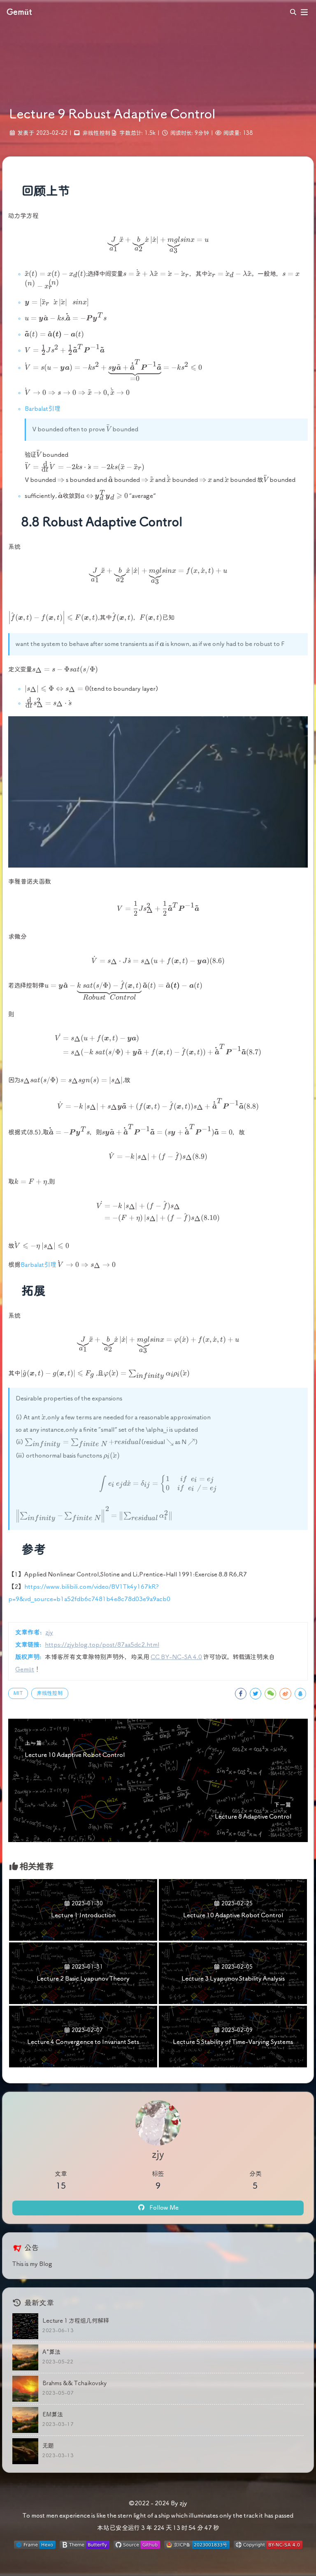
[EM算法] (25, 2420)
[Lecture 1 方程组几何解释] (25, 2326)
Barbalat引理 (43, 409)
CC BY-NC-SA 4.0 (176, 1657)
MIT (18, 1693)
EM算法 (53, 2415)
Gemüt (25, 1670)
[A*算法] (25, 2357)
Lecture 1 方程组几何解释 (76, 2321)
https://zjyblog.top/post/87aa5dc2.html (102, 1645)
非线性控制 (96, 133)
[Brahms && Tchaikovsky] (25, 2389)
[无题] (25, 2451)
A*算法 (51, 2352)
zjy (49, 1633)
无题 (48, 2446)
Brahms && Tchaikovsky (74, 2384)
